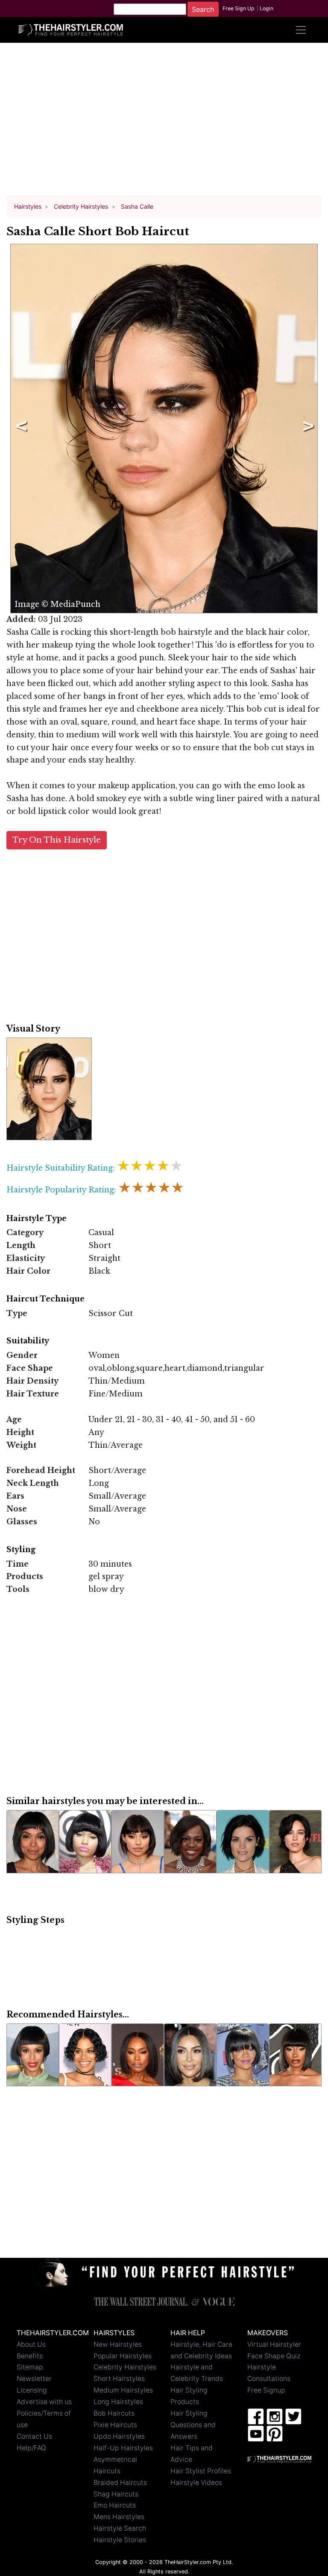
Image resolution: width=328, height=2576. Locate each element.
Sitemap (30, 2367)
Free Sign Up (239, 8)
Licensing (32, 2390)
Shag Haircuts (116, 2494)
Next (307, 429)
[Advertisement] (164, 123)
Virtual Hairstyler (274, 2344)
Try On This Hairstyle (57, 840)
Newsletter (34, 2379)
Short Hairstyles (119, 2379)
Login (266, 8)
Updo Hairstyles (119, 2436)
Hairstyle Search (120, 2528)
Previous (20, 429)
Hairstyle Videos (196, 2483)
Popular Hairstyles (123, 2356)
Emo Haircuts (115, 2505)
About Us (31, 2344)
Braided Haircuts (120, 2483)
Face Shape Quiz (274, 2356)
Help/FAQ (31, 2448)
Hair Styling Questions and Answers (193, 2425)
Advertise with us (44, 2402)
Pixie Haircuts (115, 2425)
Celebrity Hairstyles (125, 2367)
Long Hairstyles (118, 2402)
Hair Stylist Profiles (201, 2471)
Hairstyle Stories (120, 2540)
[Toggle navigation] (301, 30)
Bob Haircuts (114, 2413)
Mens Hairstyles (119, 2517)
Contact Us (34, 2436)
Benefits (30, 2356)
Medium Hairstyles (123, 2390)
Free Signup (266, 2390)
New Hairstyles (118, 2344)
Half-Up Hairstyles (123, 2448)
